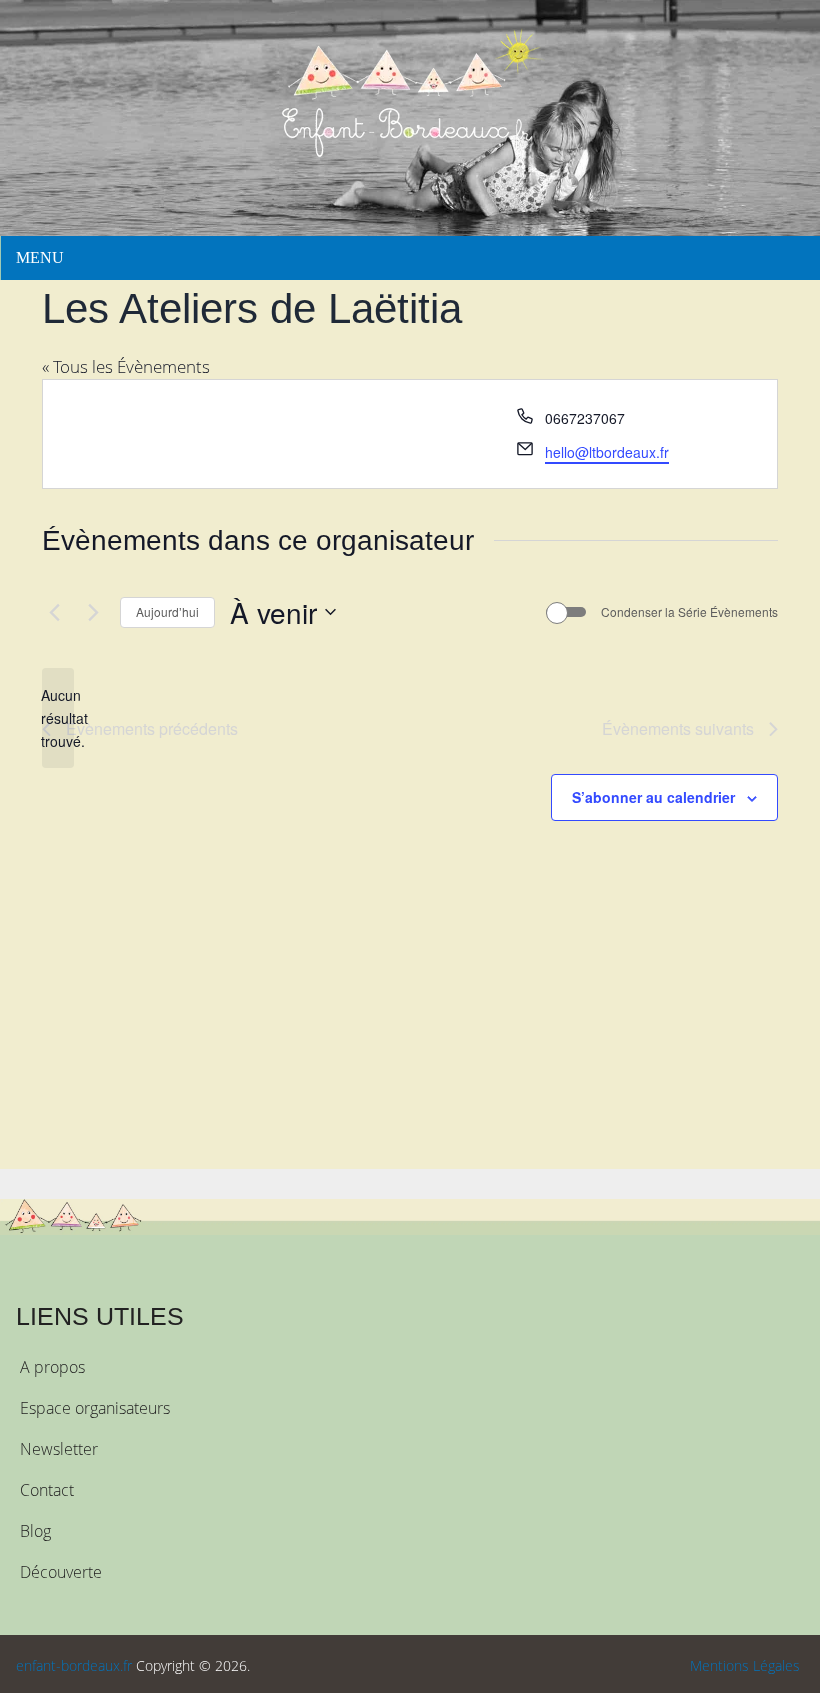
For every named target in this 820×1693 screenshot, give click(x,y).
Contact (47, 1490)
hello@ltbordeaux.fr (607, 452)
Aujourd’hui (167, 611)
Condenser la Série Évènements (689, 612)
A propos (52, 1367)
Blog (35, 1531)
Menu (40, 257)
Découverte (61, 1572)
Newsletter (59, 1449)
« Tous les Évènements (126, 366)
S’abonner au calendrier (653, 797)
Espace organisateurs (95, 1408)
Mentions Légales (745, 1665)
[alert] (58, 718)
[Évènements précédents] (54, 612)
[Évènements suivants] (93, 612)
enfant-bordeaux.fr (74, 1665)
